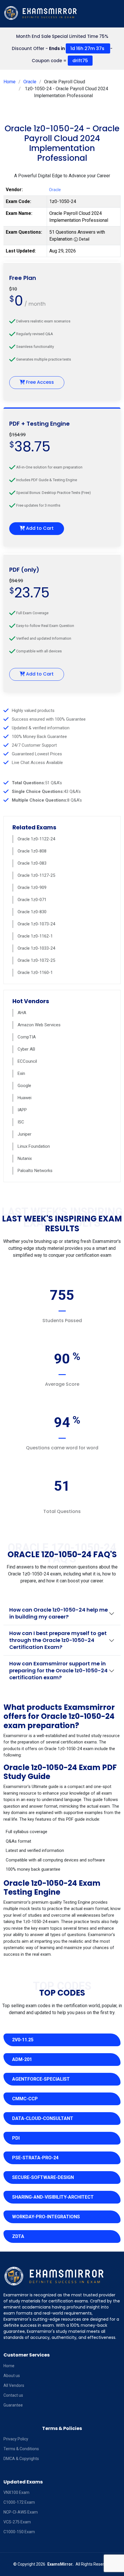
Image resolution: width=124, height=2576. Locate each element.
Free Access (39, 382)
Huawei (25, 1098)
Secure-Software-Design (43, 2177)
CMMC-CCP (25, 2099)
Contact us (13, 2395)
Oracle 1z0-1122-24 (36, 839)
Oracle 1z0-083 (32, 863)
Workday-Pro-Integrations (46, 2217)
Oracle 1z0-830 (32, 912)
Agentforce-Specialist (41, 2079)
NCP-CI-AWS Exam (21, 2512)
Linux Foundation (34, 1146)
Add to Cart (39, 528)
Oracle (30, 82)
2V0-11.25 (23, 2040)
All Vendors (14, 2385)
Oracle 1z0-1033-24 (36, 948)
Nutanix (25, 1158)
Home (10, 82)
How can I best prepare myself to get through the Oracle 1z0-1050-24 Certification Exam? (58, 1640)
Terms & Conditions (21, 2449)
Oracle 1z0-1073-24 (36, 924)
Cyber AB (26, 1049)
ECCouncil (27, 1061)
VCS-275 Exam (17, 2522)
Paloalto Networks (35, 1171)
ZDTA (18, 2236)
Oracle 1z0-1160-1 (35, 973)
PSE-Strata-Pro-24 (35, 2158)
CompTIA (27, 1037)
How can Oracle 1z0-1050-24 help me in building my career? (59, 1613)
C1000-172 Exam (19, 2502)
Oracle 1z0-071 (32, 900)
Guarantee (13, 2405)
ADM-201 (22, 2059)
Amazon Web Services (39, 1025)
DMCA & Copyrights (21, 2459)
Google (24, 1086)
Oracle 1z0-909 (32, 887)
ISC (21, 1122)
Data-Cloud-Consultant (43, 2118)
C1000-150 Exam (19, 2532)
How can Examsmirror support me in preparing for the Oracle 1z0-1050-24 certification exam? (58, 1670)
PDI (16, 2138)
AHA (22, 1013)
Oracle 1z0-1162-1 (35, 936)
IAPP (22, 1110)
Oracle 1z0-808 (32, 851)
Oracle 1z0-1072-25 (36, 960)
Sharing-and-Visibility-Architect (53, 2197)
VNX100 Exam (16, 2492)
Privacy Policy (16, 2439)
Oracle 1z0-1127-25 (36, 875)
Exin (21, 1073)
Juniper (25, 1134)
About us (12, 2376)
